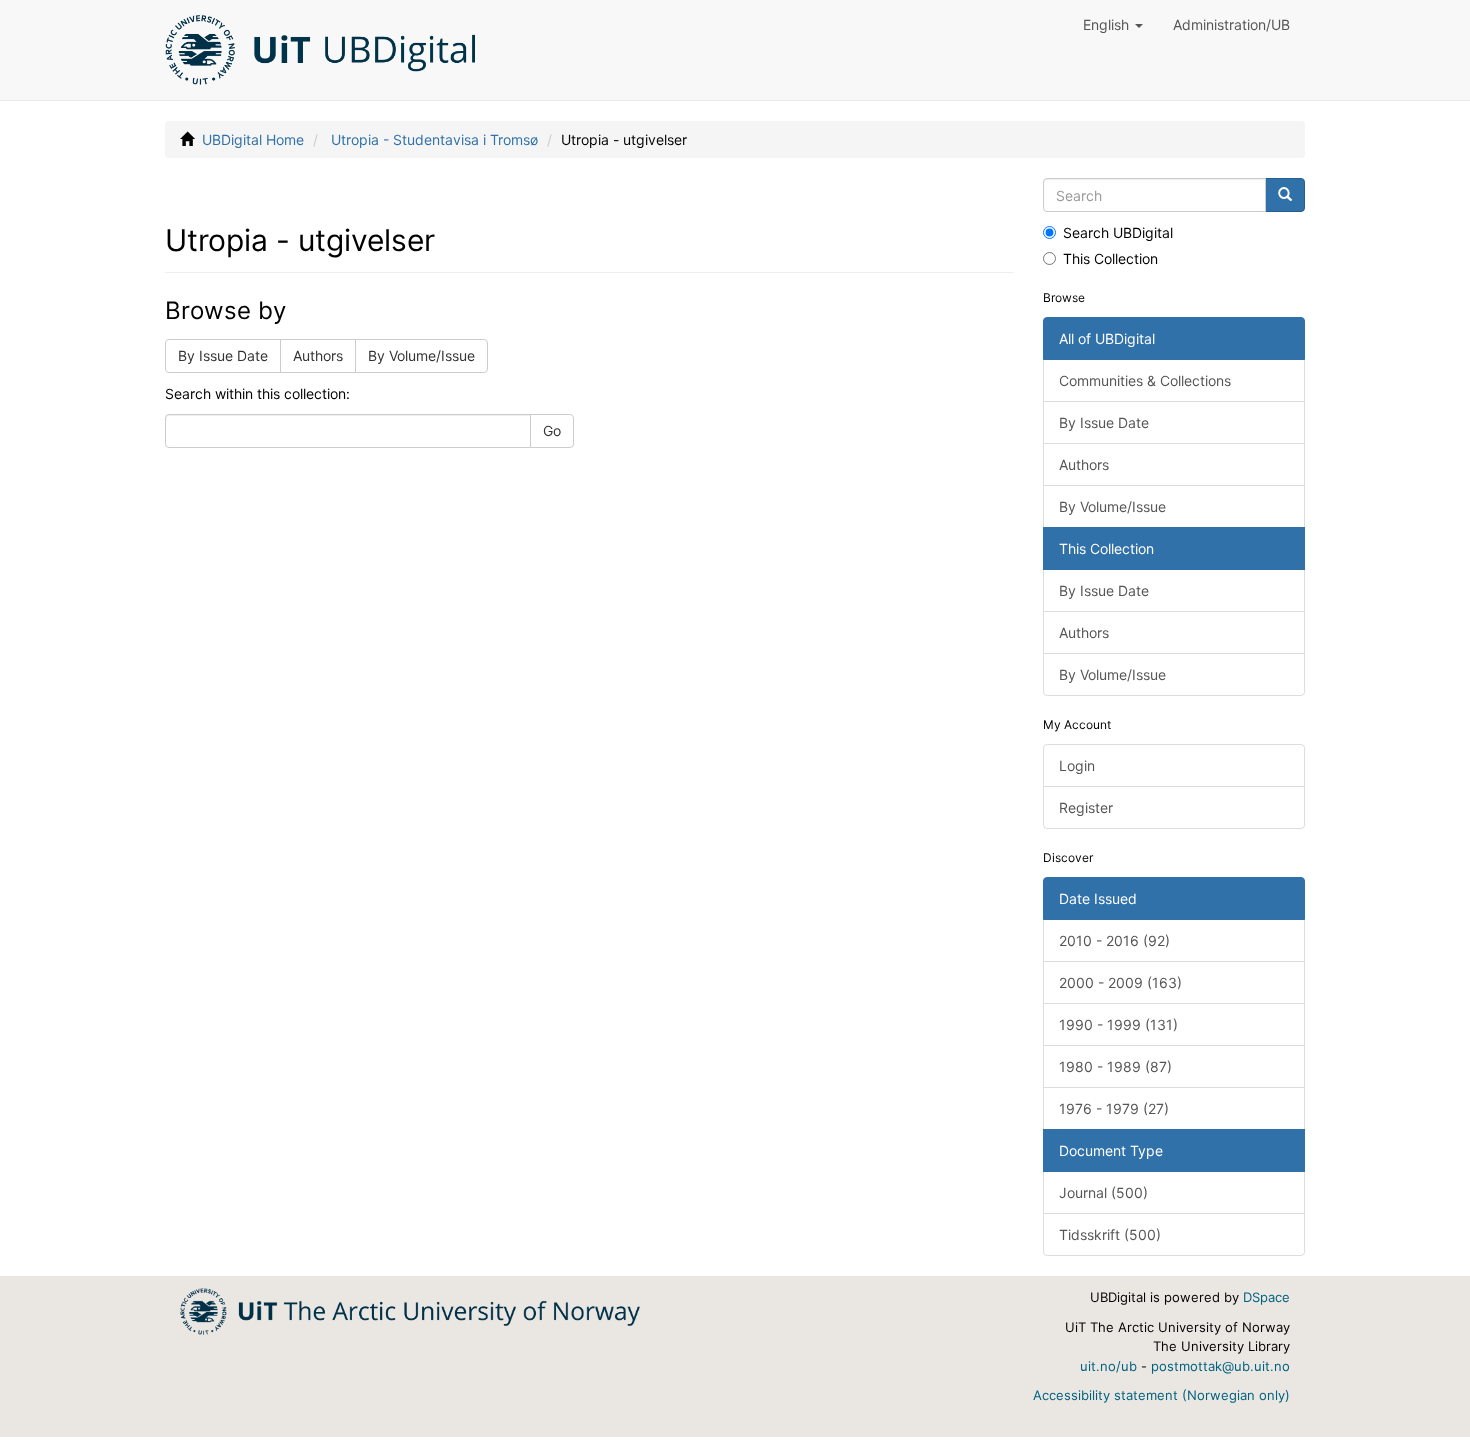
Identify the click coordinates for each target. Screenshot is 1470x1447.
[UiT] (410, 1309)
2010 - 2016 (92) (1114, 940)
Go (552, 430)
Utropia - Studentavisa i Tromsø (434, 139)
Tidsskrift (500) (1110, 1234)
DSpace (1266, 1297)
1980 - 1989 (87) (1115, 1066)
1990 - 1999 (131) (1118, 1024)
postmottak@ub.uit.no (1220, 1366)
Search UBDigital (1118, 232)
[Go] (1285, 195)
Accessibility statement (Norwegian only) (1161, 1395)
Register (1086, 807)
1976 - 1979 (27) (1114, 1108)
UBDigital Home (253, 139)
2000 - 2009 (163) (1120, 982)
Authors (318, 355)
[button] (1113, 25)
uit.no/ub (1108, 1366)
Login (1077, 765)
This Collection (1110, 258)
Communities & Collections (1145, 380)
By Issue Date (223, 355)
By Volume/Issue (421, 355)
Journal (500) (1103, 1192)
